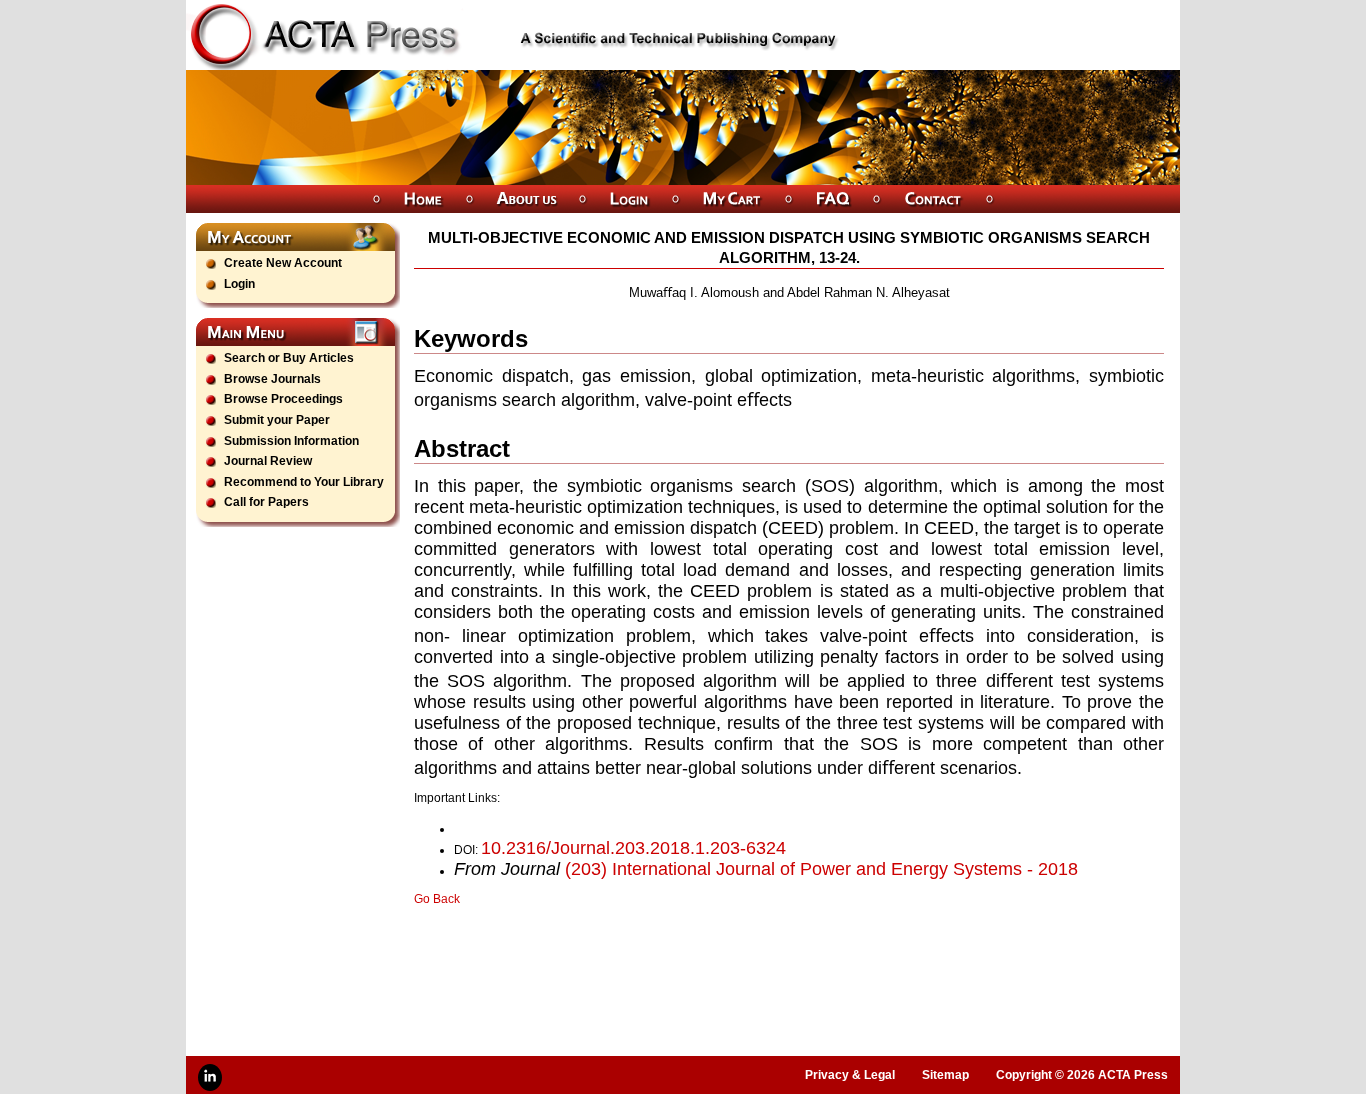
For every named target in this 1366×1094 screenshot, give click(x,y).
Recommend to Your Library (304, 482)
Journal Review (268, 461)
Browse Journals (272, 379)
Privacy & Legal (850, 1075)
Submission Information (291, 441)
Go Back (437, 899)
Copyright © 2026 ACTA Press (1082, 1075)
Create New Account (283, 263)
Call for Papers (266, 502)
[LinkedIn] (210, 1077)
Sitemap (945, 1075)
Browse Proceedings (283, 399)
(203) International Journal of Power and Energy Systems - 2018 (821, 869)
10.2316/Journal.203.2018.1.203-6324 (633, 848)
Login (239, 284)
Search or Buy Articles (289, 358)
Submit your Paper (277, 420)
